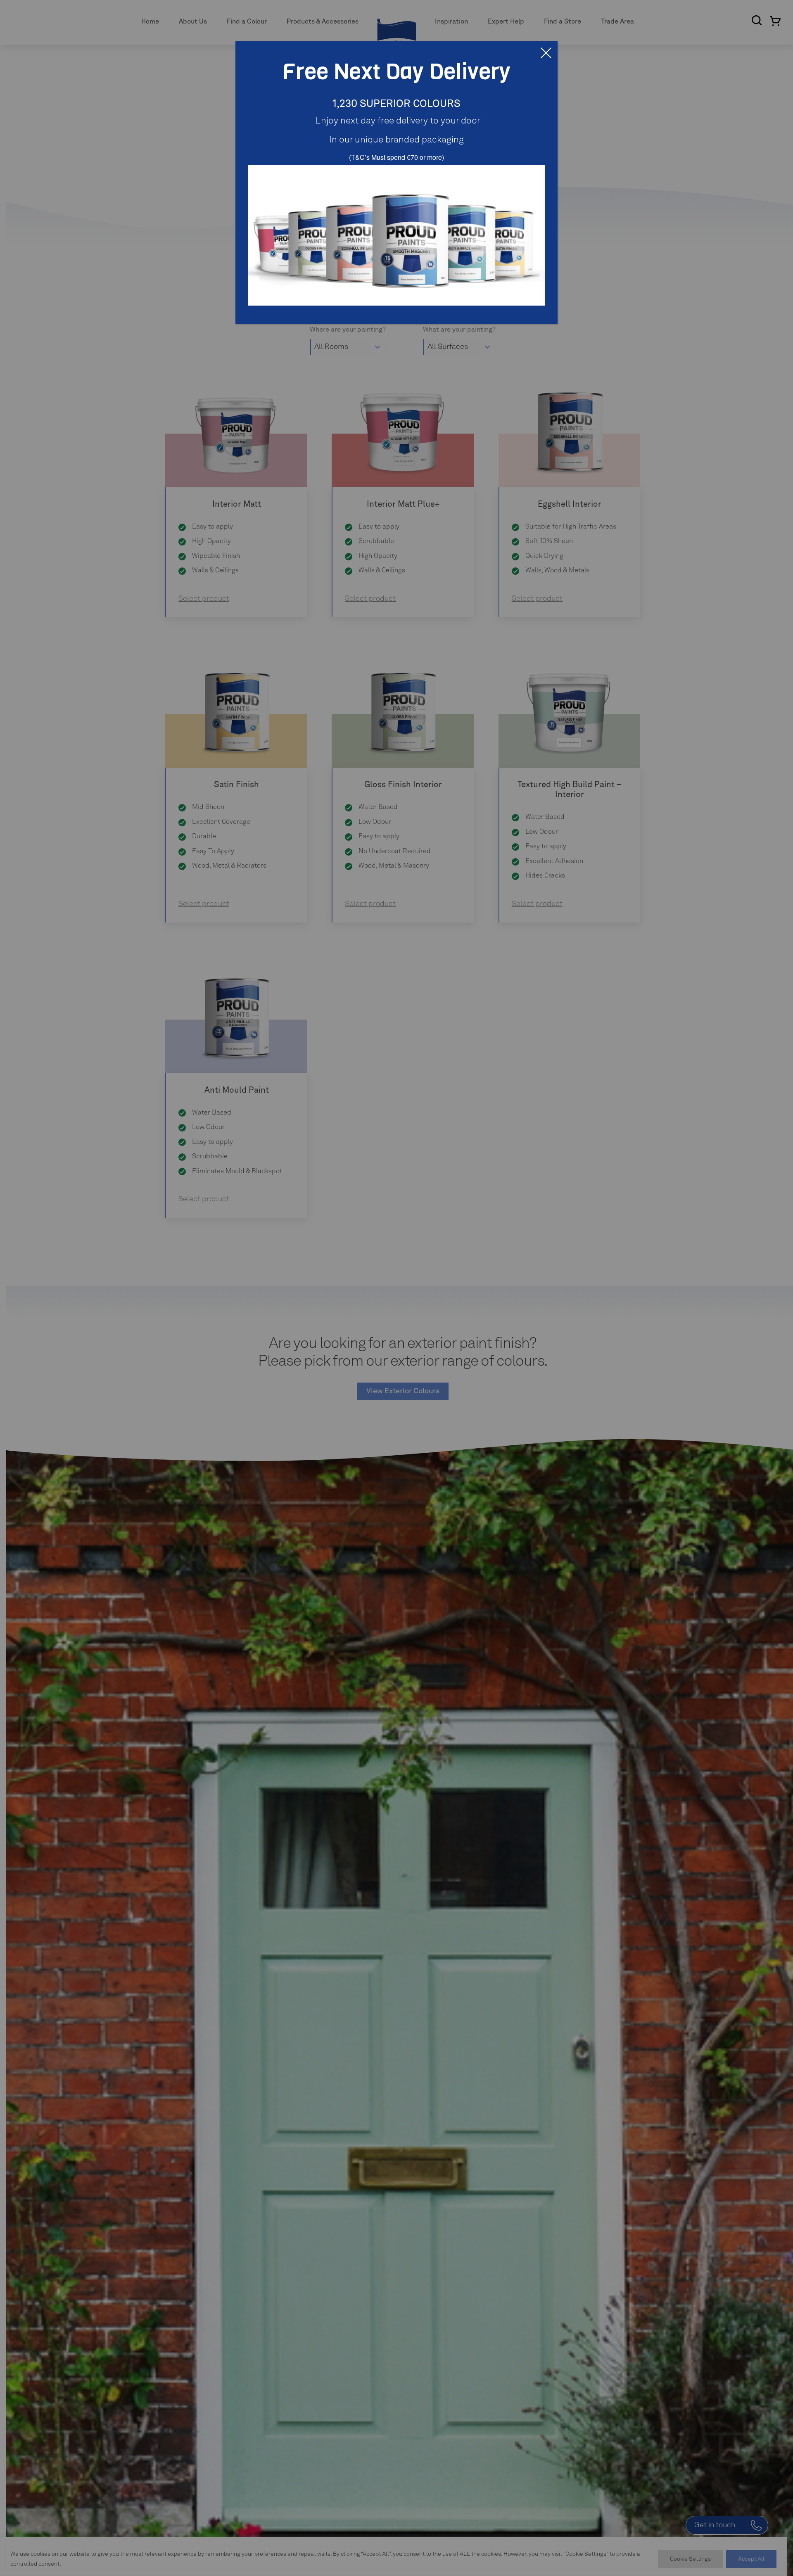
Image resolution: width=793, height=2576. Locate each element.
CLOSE (546, 53)
